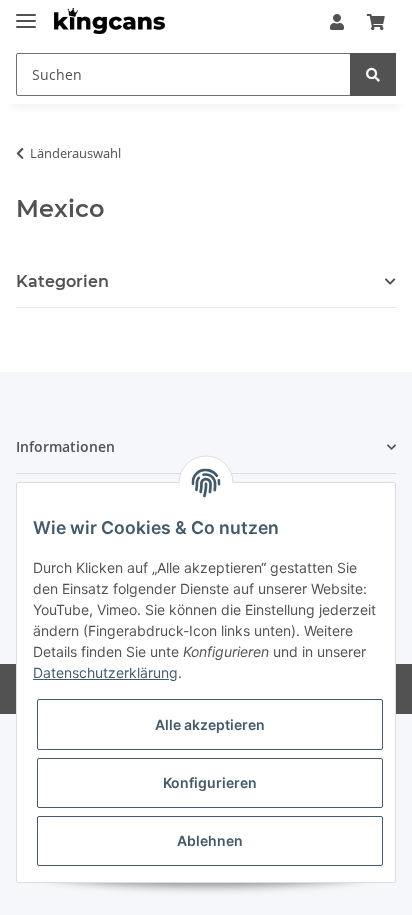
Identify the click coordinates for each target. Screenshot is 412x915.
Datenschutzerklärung (105, 672)
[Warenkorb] (376, 22)
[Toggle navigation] (26, 12)
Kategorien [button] (62, 281)
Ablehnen (210, 840)
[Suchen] (373, 74)
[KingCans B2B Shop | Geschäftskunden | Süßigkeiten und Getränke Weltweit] (109, 22)
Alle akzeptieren (210, 724)
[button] (337, 22)
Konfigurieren (210, 782)
